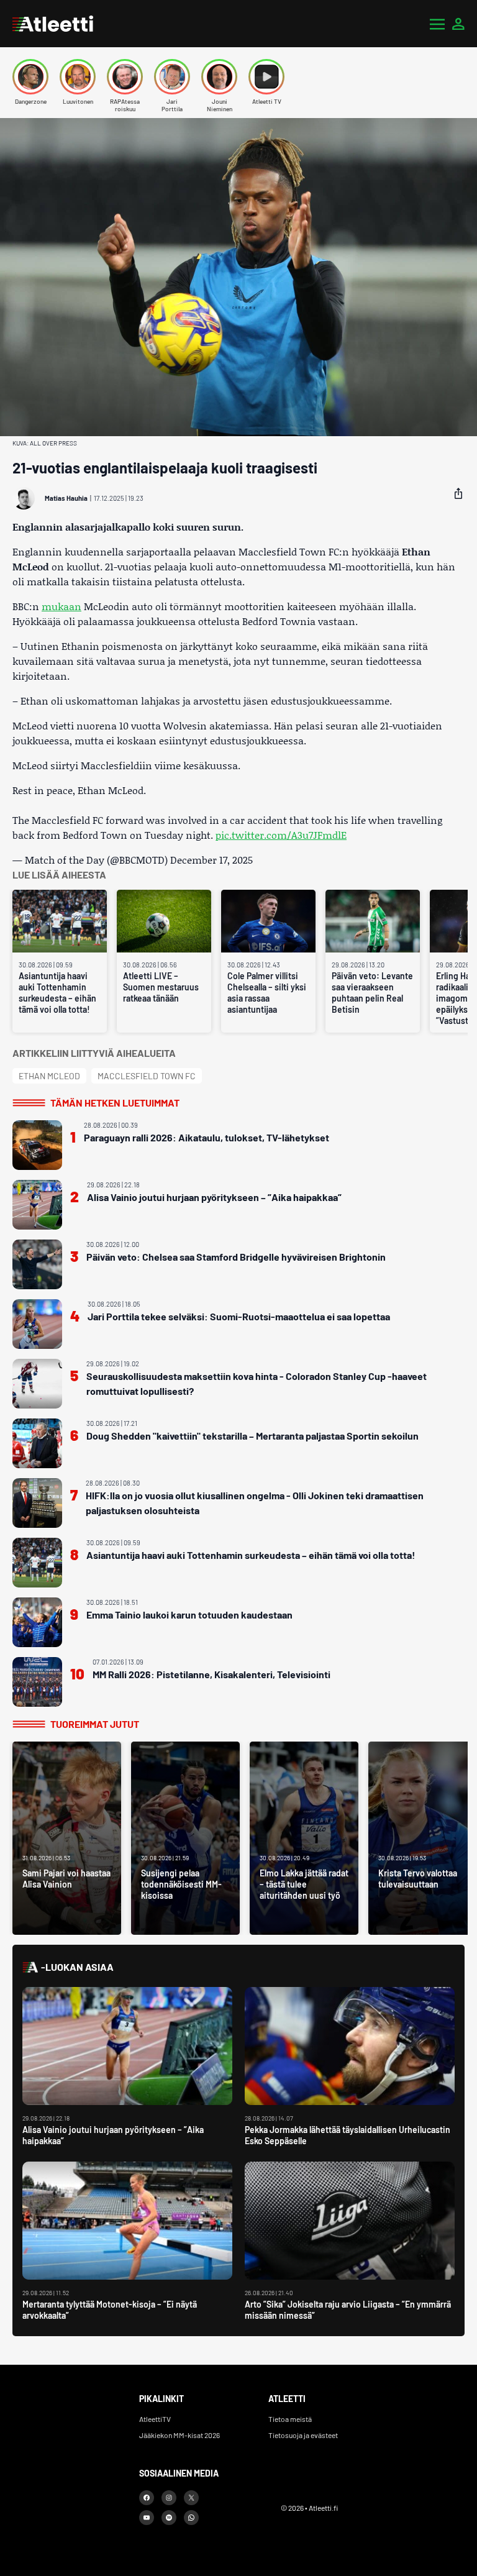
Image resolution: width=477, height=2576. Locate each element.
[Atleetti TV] (266, 77)
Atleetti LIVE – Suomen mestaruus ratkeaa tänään (161, 987)
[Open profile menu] (458, 24)
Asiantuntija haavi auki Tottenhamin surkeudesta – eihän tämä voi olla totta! (57, 993)
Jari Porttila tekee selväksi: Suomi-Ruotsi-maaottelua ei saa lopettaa (239, 1316)
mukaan (61, 606)
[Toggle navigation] (437, 24)
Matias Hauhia (66, 498)
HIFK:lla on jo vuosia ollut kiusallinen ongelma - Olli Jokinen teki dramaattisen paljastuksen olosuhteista (255, 1503)
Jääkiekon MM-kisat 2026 (179, 2435)
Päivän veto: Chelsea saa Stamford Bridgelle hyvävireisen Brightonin (236, 1257)
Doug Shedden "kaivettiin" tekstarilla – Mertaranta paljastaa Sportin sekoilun (252, 1436)
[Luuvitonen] (78, 77)
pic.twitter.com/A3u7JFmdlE (281, 835)
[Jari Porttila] (172, 77)
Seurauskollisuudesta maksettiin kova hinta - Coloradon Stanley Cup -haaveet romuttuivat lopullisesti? (257, 1383)
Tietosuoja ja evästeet (303, 2435)
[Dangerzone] (30, 77)
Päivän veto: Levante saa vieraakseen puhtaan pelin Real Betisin (372, 993)
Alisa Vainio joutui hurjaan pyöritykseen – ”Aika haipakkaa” (214, 1197)
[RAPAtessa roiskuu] (125, 77)
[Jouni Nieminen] (219, 77)
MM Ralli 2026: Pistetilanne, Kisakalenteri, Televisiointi (211, 1674)
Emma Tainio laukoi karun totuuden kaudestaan (189, 1615)
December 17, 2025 (211, 860)
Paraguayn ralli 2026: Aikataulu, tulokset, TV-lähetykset (207, 1137)
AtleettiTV (155, 2419)
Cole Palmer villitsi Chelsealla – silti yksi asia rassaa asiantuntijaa (267, 993)
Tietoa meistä (290, 2419)
